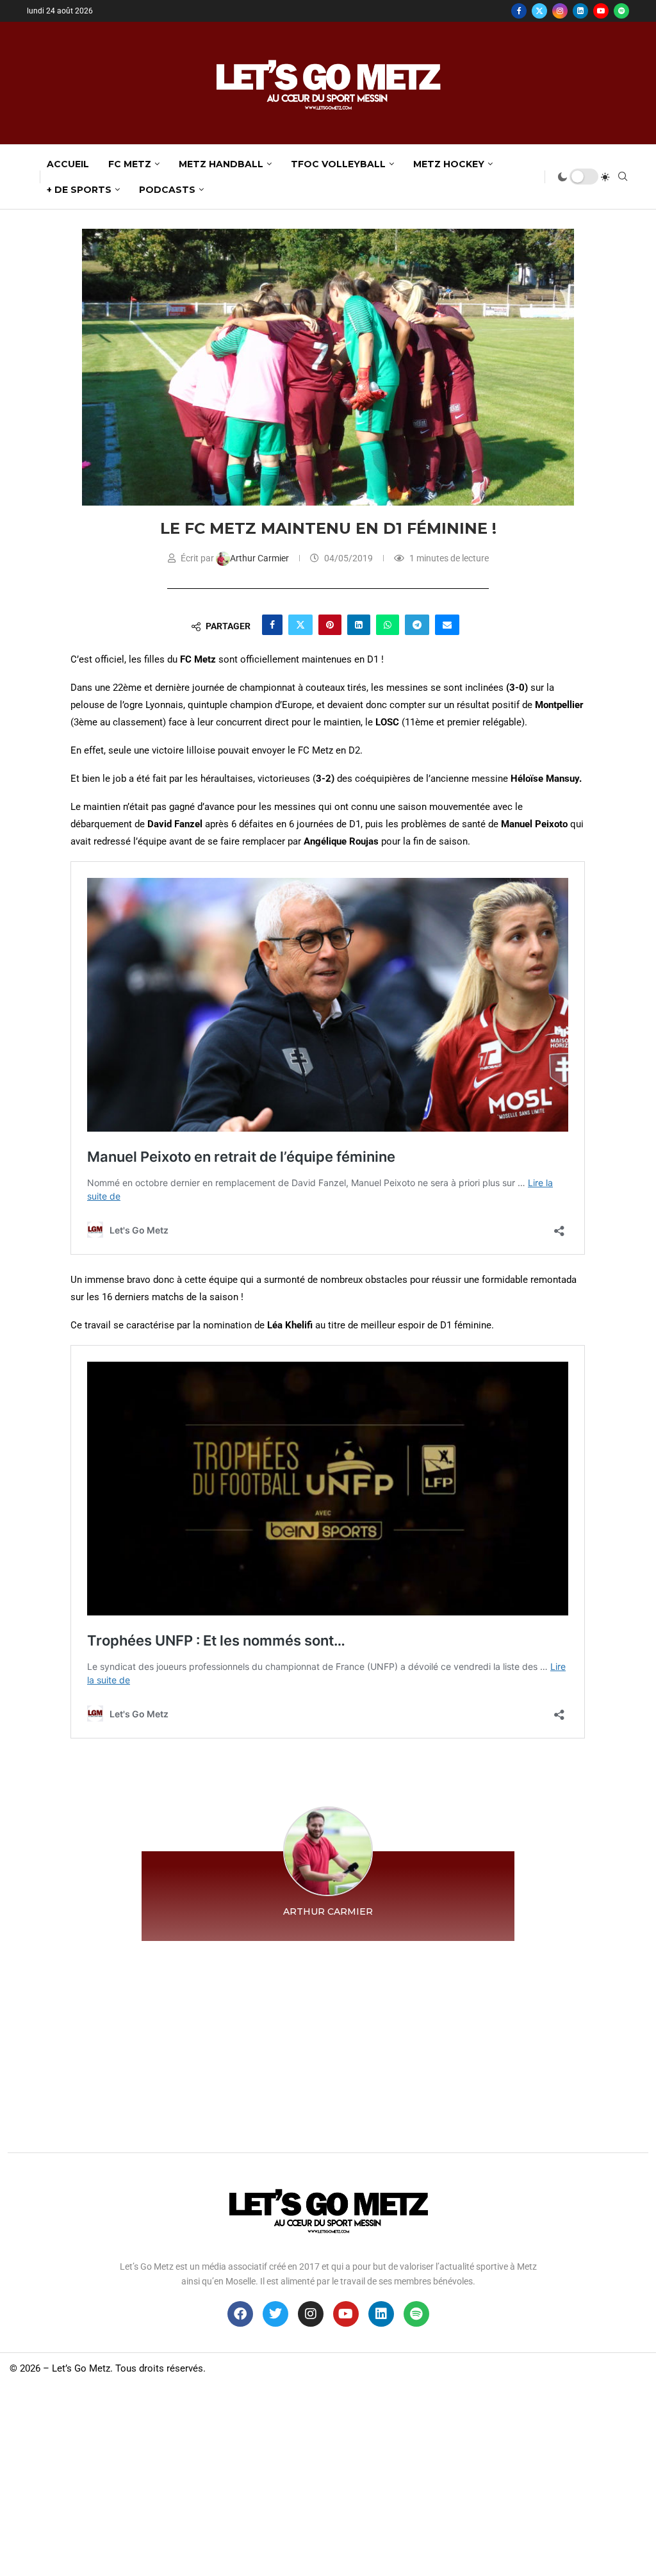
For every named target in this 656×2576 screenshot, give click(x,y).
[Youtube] (601, 11)
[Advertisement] (328, 2043)
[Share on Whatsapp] (388, 625)
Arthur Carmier (260, 558)
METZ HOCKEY (449, 164)
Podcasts (167, 190)
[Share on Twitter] (300, 625)
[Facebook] (519, 11)
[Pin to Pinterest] (330, 625)
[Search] (623, 177)
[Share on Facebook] (272, 625)
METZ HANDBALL (221, 164)
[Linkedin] (580, 11)
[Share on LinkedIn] (359, 625)
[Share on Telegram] (417, 625)
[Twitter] (539, 11)
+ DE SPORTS (79, 190)
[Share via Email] (447, 625)
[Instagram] (560, 11)
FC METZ (130, 164)
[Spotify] (621, 11)
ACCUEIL (68, 164)
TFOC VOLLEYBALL (338, 164)
